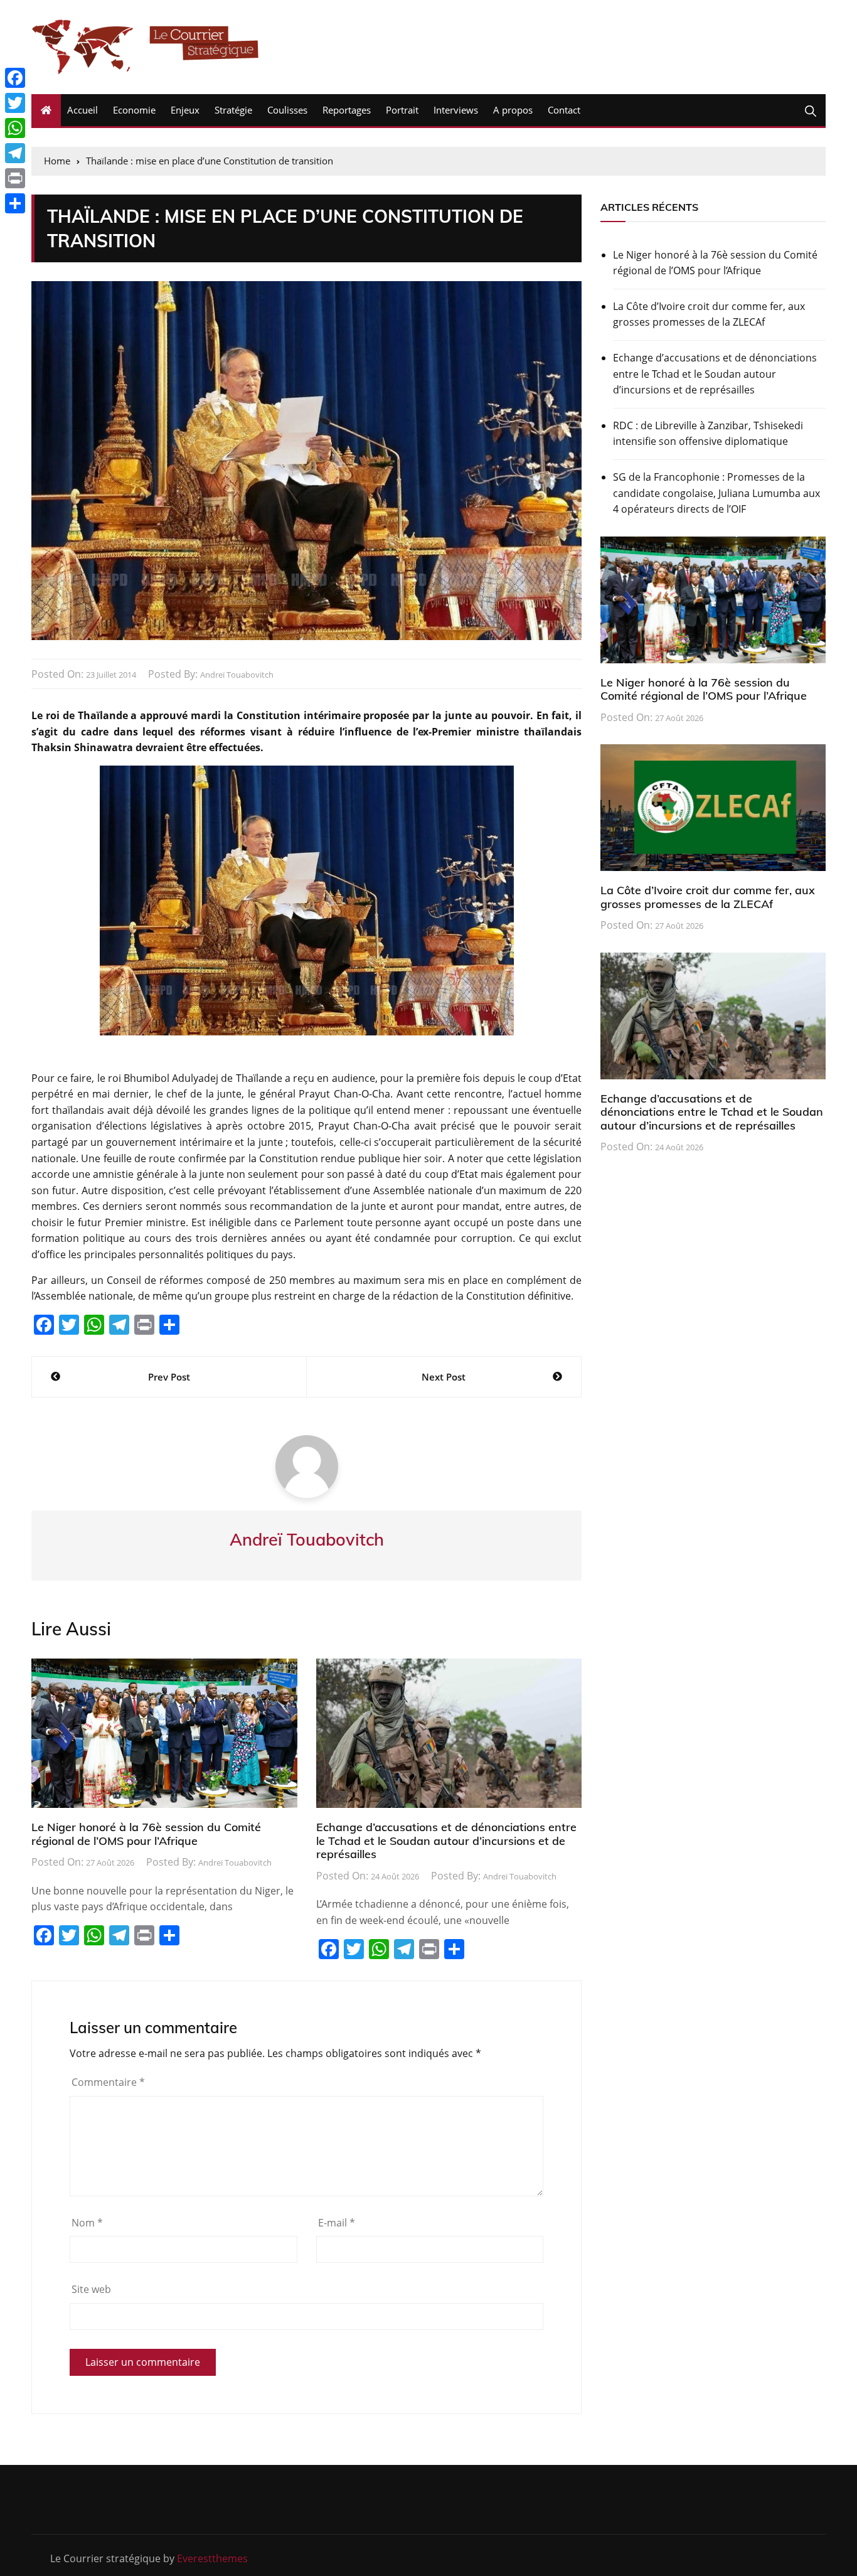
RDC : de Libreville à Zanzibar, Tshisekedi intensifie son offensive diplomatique (708, 434)
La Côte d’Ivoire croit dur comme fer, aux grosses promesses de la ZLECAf (709, 314)
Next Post (444, 1377)
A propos (513, 110)
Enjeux (185, 110)
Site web (91, 2289)
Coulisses (287, 110)
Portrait (402, 110)
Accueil (83, 110)
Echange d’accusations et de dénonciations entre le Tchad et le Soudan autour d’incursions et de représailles (446, 1841)
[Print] (15, 178)
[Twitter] (15, 103)
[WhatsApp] (15, 128)
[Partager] (15, 203)
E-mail (337, 2223)
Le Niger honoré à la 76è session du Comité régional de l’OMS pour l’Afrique (146, 1834)
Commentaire (108, 2082)
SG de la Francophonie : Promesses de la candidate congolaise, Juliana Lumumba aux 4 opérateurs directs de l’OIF (716, 493)
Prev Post (169, 1377)
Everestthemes (212, 2558)
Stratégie (233, 110)
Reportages (347, 110)
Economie (134, 110)
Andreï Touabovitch (237, 675)
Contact (564, 110)
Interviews (456, 110)
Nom (87, 2223)
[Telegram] (15, 153)
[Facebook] (15, 78)
